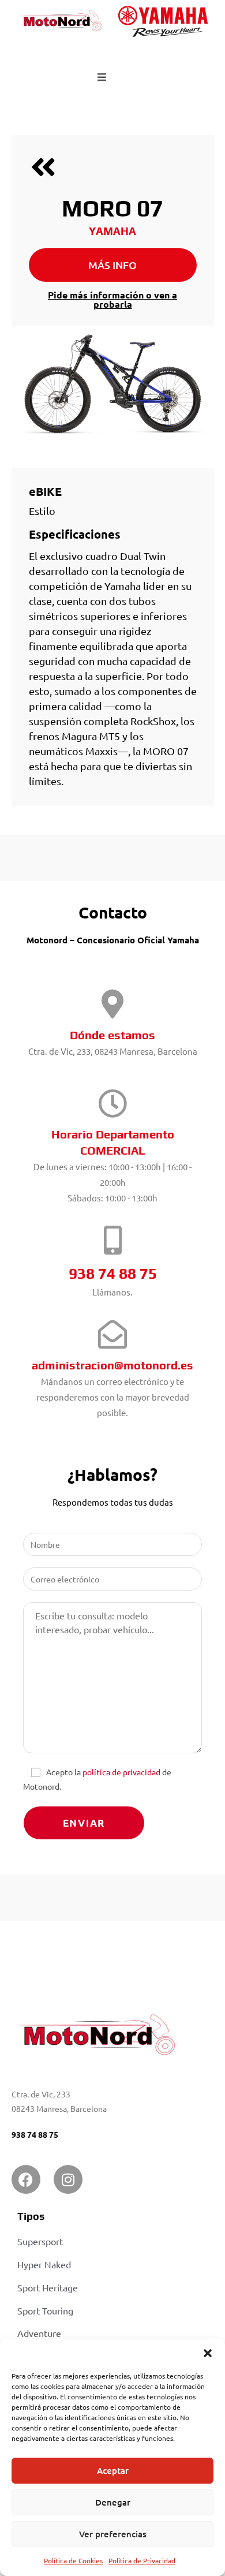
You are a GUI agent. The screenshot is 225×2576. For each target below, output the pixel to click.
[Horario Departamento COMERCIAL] (112, 1103)
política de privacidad (121, 1772)
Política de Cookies (73, 2560)
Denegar (113, 2502)
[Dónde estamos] (112, 1004)
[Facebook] (26, 2179)
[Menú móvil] (102, 77)
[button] (208, 2353)
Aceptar (113, 2470)
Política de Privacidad (142, 2560)
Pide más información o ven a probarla (112, 299)
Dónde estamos (112, 1035)
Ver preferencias (113, 2534)
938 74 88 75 (35, 2134)
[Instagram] (68, 2179)
